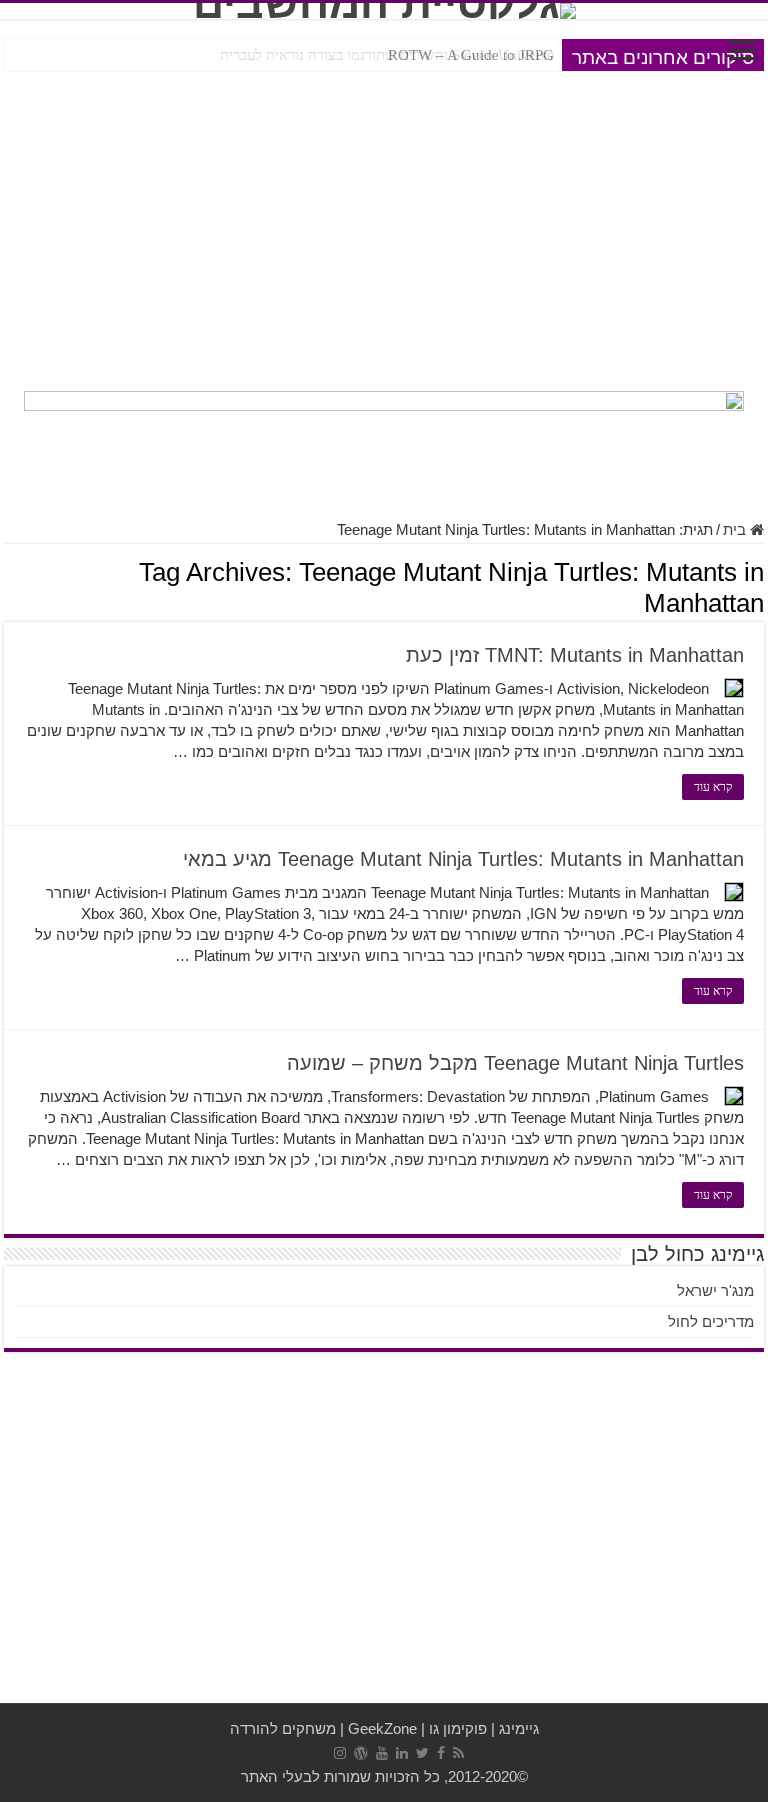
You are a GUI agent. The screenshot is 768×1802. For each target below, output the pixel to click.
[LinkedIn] (402, 1753)
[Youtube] (382, 1753)
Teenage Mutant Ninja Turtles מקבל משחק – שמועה (515, 1063)
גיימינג (519, 1728)
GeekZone (382, 1728)
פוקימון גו (458, 1728)
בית (736, 529)
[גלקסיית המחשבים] (384, 11)
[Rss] (458, 1753)
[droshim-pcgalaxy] (384, 444)
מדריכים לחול (711, 1321)
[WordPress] (361, 1753)
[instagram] (340, 1753)
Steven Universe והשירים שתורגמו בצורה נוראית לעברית (387, 55)
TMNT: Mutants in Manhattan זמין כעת (575, 655)
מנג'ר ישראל (715, 1290)
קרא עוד (713, 787)
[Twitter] (422, 1753)
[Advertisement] (384, 226)
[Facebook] (441, 1753)
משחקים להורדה (283, 1728)
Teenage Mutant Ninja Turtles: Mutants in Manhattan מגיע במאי (463, 859)
